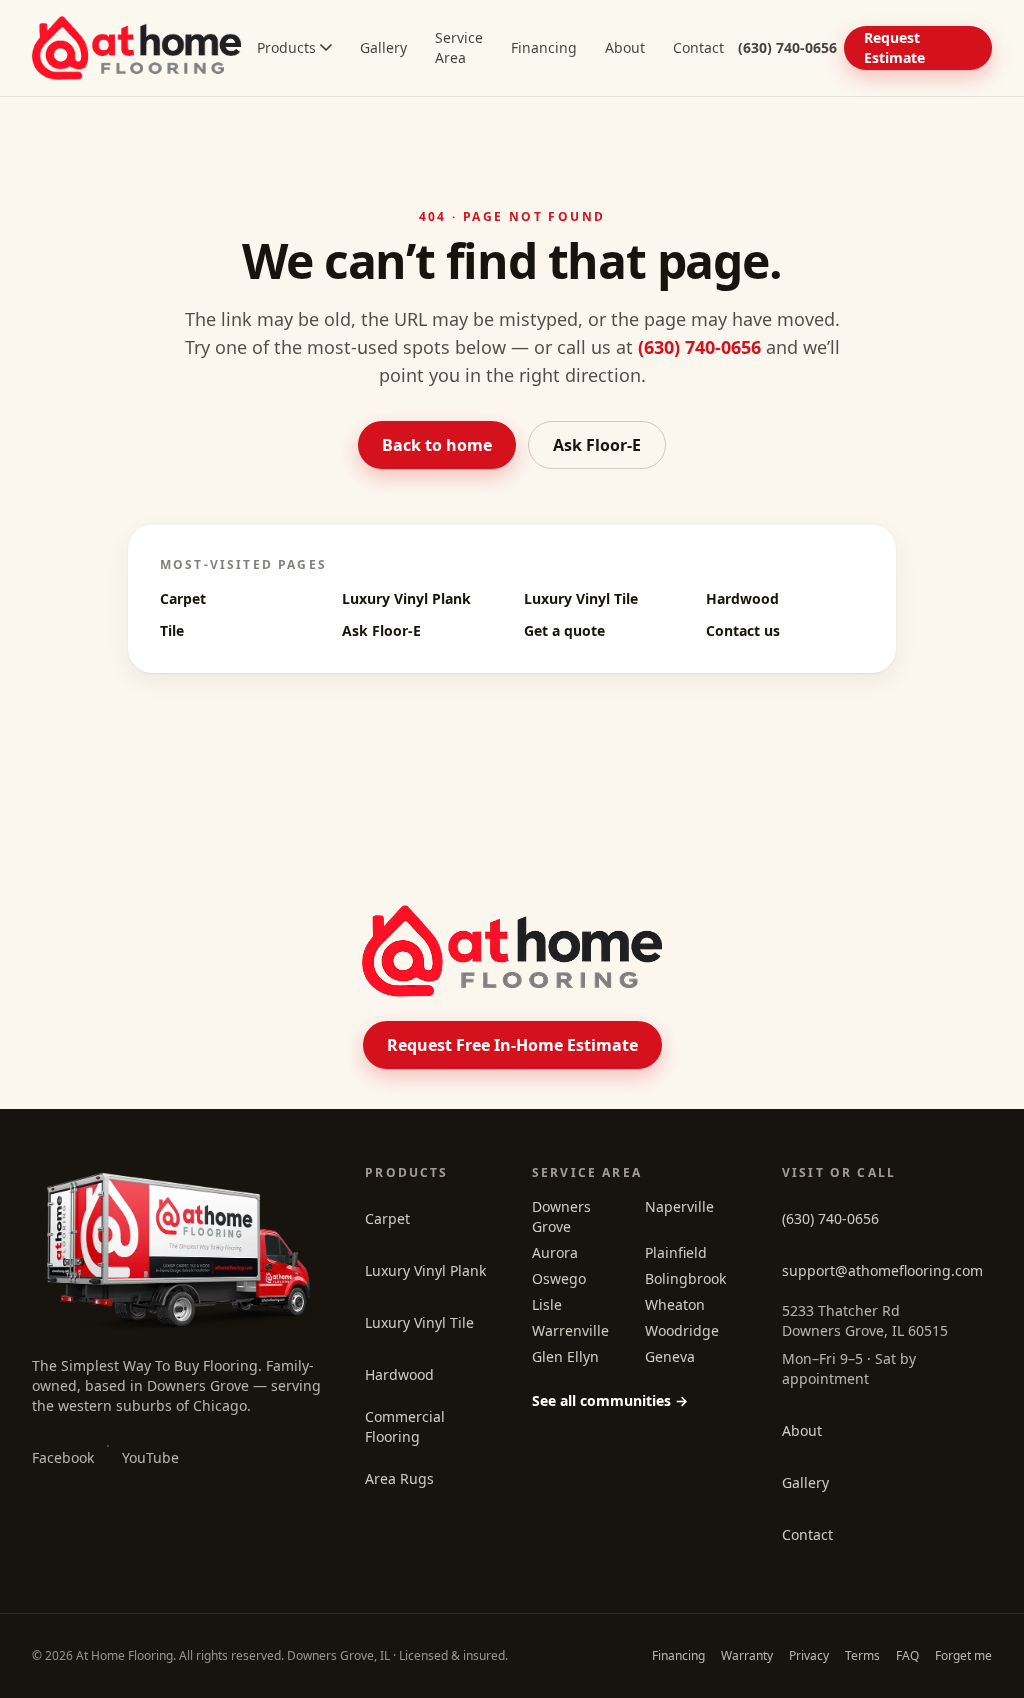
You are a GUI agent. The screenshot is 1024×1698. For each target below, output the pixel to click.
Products (286, 47)
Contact (698, 47)
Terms (862, 1655)
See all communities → (610, 1400)
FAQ (907, 1655)
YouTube (150, 1457)
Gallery (383, 47)
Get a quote (564, 630)
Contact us (743, 630)
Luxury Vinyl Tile (581, 598)
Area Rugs (399, 1478)
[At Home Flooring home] (136, 48)
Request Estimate (894, 47)
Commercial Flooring (405, 1426)
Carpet (183, 598)
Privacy (809, 1655)
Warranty (747, 1655)
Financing (544, 47)
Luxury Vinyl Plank (406, 598)
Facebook (63, 1457)
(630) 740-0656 (699, 347)
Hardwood (742, 598)
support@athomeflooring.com (882, 1270)
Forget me (963, 1655)
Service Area (459, 47)
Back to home (437, 445)
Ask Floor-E (597, 445)
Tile (172, 630)
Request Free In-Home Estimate (512, 1045)
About (625, 47)
